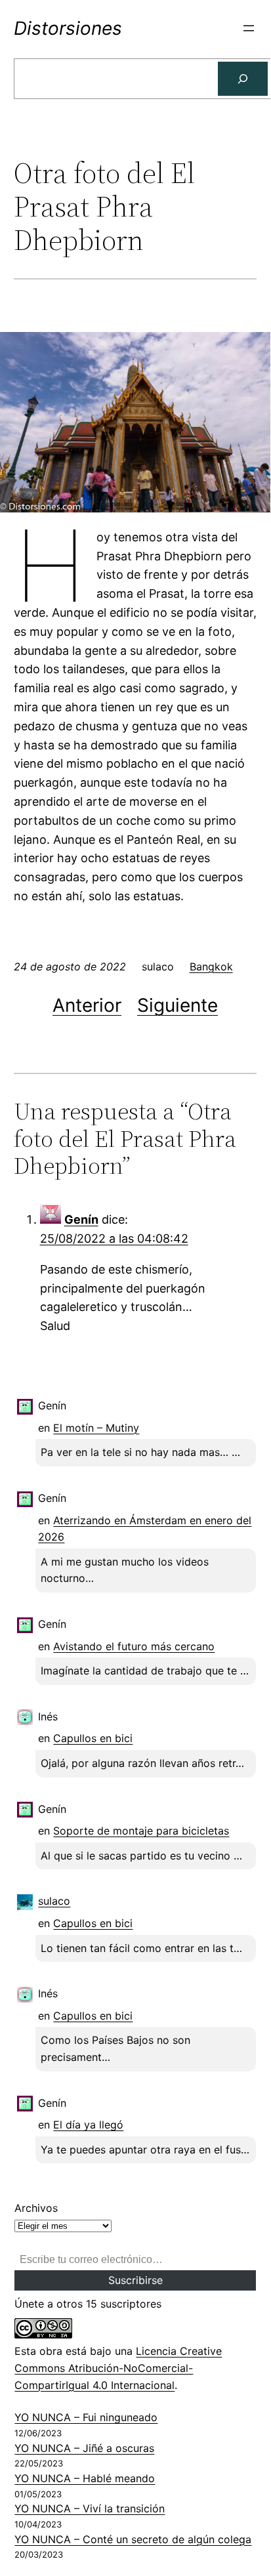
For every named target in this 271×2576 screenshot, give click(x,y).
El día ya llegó (88, 2125)
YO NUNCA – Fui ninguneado (86, 2417)
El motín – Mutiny (96, 1428)
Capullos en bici (93, 1738)
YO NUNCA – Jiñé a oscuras (84, 2448)
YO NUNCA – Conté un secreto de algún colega (133, 2539)
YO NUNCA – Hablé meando (85, 2478)
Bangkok (211, 966)
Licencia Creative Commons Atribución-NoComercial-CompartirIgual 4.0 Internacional (118, 2368)
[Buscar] (243, 79)
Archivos (36, 2208)
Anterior (87, 1005)
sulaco (54, 1901)
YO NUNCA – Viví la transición (90, 2508)
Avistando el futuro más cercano (134, 1646)
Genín (81, 1219)
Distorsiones (68, 28)
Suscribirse (135, 2280)
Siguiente (177, 1005)
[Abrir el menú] (249, 28)
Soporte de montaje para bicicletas (141, 1831)
